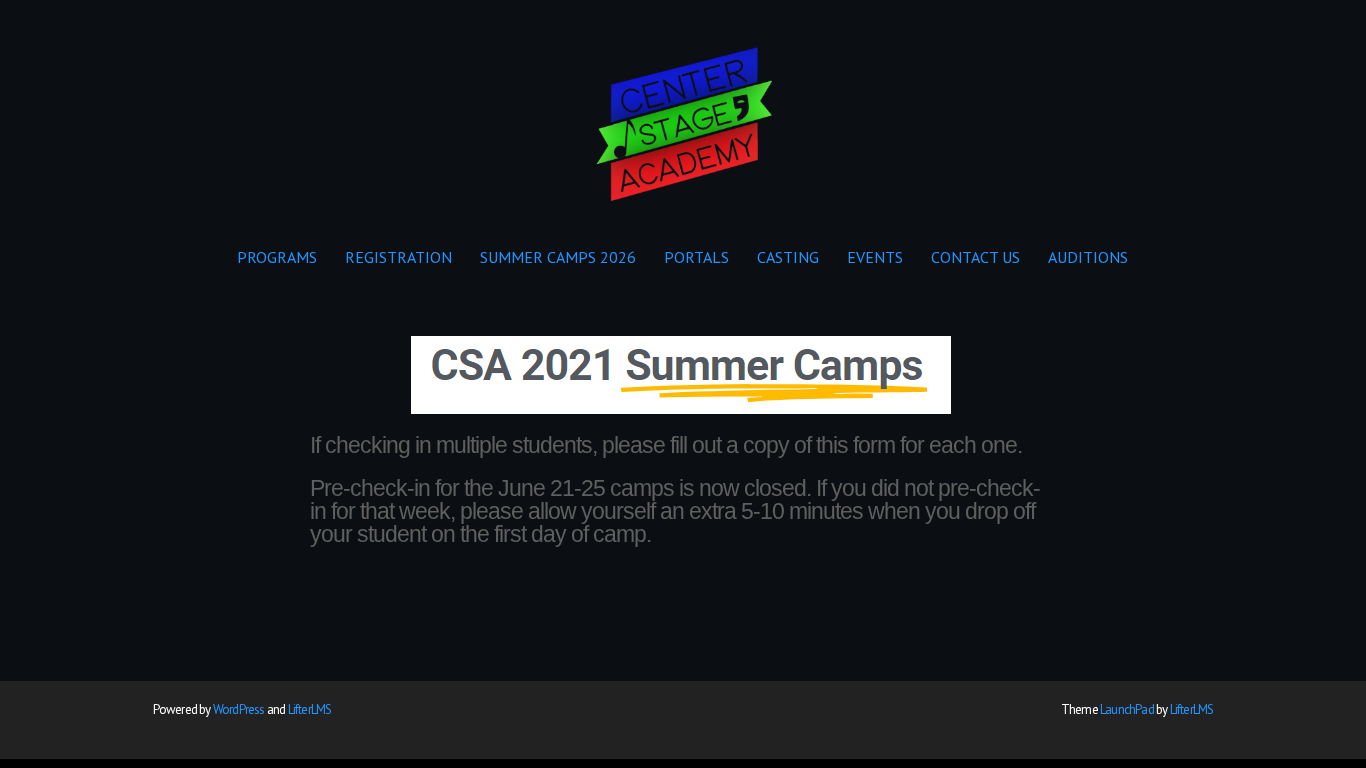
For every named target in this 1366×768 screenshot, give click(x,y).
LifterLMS (310, 709)
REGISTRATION (398, 257)
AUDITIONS (1088, 257)
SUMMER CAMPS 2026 (558, 257)
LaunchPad (1127, 709)
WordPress (239, 709)
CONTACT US (975, 257)
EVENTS (875, 257)
